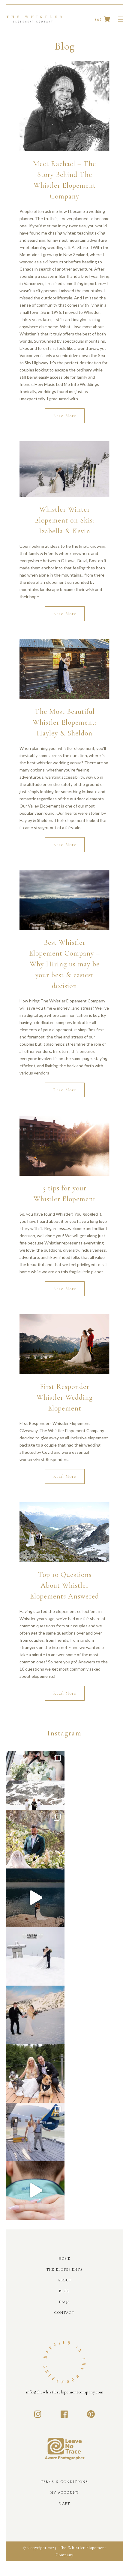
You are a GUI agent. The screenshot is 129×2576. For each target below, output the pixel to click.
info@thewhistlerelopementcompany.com (65, 2392)
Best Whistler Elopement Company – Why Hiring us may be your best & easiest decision (64, 964)
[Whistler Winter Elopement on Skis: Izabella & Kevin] (64, 469)
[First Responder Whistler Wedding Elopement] (64, 1344)
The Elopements (65, 2269)
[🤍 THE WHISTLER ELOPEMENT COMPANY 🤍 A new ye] (35, 1956)
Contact (64, 2313)
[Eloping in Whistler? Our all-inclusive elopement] (35, 1898)
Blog (64, 2291)
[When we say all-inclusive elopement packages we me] (35, 2132)
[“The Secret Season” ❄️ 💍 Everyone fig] (35, 2015)
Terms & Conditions (64, 2482)
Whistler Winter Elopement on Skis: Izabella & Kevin (64, 520)
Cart (65, 2503)
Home (65, 2259)
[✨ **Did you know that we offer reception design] (35, 1839)
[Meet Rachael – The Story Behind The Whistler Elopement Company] (64, 106)
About (65, 2280)
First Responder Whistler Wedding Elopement (65, 1397)
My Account (65, 2493)
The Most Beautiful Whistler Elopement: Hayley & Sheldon (64, 722)
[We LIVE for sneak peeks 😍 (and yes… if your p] (35, 2073)
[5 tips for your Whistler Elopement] (64, 1146)
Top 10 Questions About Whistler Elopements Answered (64, 1585)
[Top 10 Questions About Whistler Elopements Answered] (64, 1532)
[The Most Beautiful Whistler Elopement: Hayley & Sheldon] (64, 669)
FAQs (64, 2302)
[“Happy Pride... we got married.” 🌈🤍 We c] (35, 1781)
